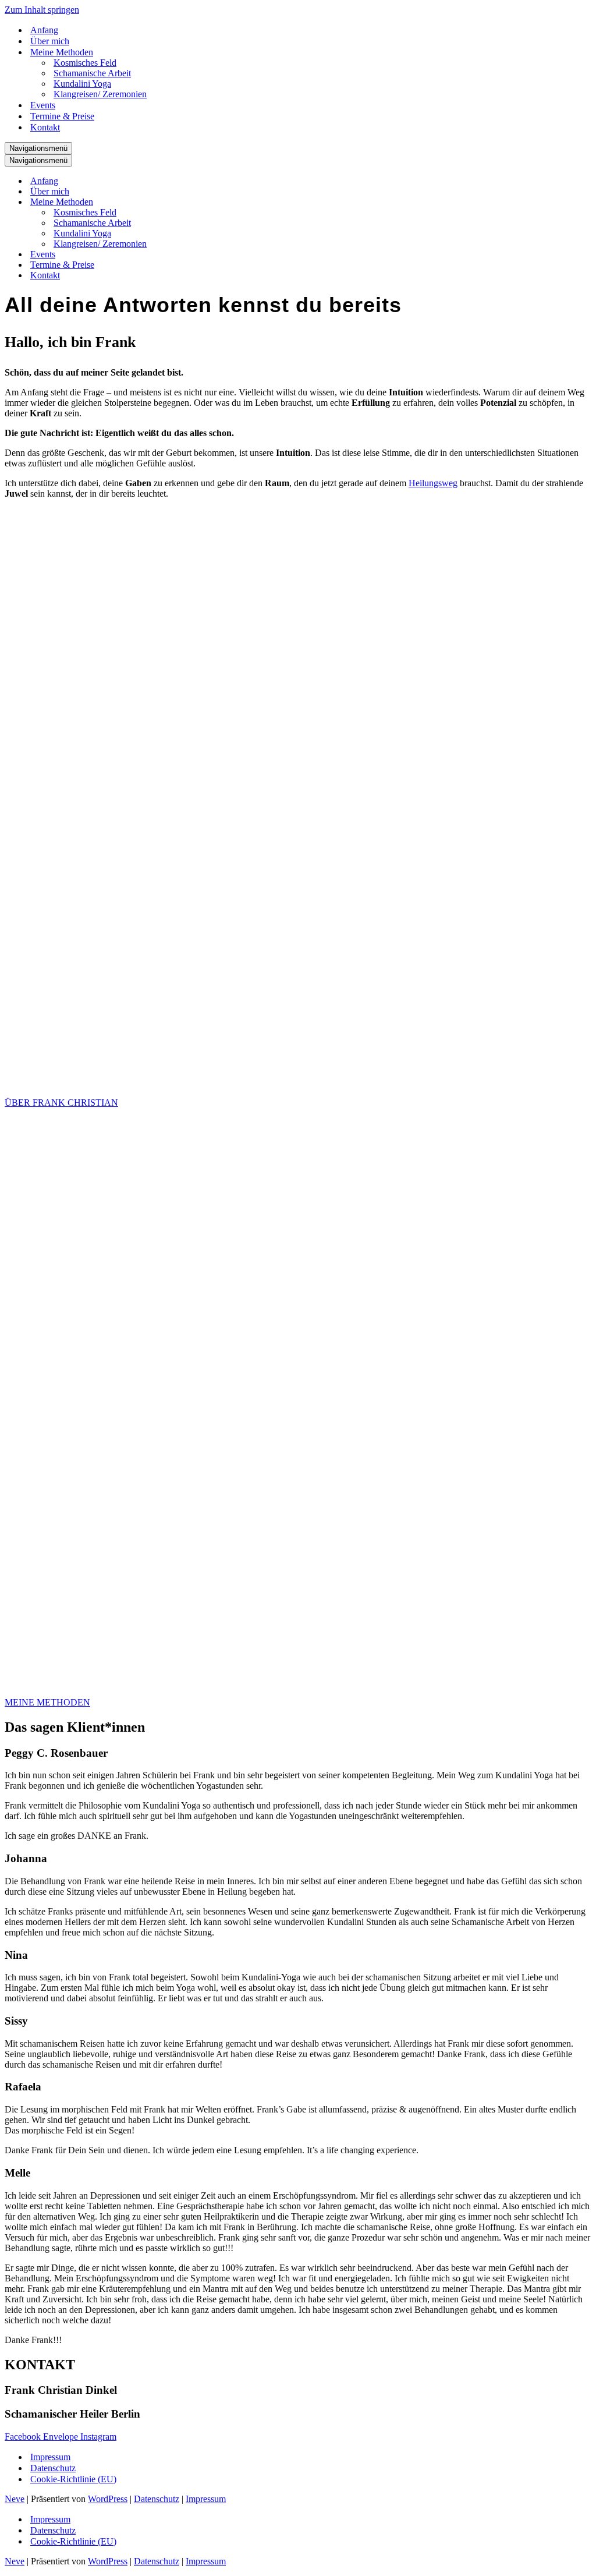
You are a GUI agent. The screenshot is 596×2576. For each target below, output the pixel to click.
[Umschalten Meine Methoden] (208, 202)
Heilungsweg (433, 483)
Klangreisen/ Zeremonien (100, 94)
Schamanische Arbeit (92, 73)
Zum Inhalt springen (42, 10)
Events (43, 105)
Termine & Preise (62, 116)
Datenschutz (53, 2468)
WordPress (108, 2499)
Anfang (44, 30)
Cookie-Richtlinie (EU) (73, 2479)
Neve (15, 2499)
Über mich (50, 41)
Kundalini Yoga (82, 84)
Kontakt (45, 127)
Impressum (50, 2457)
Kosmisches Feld (85, 63)
